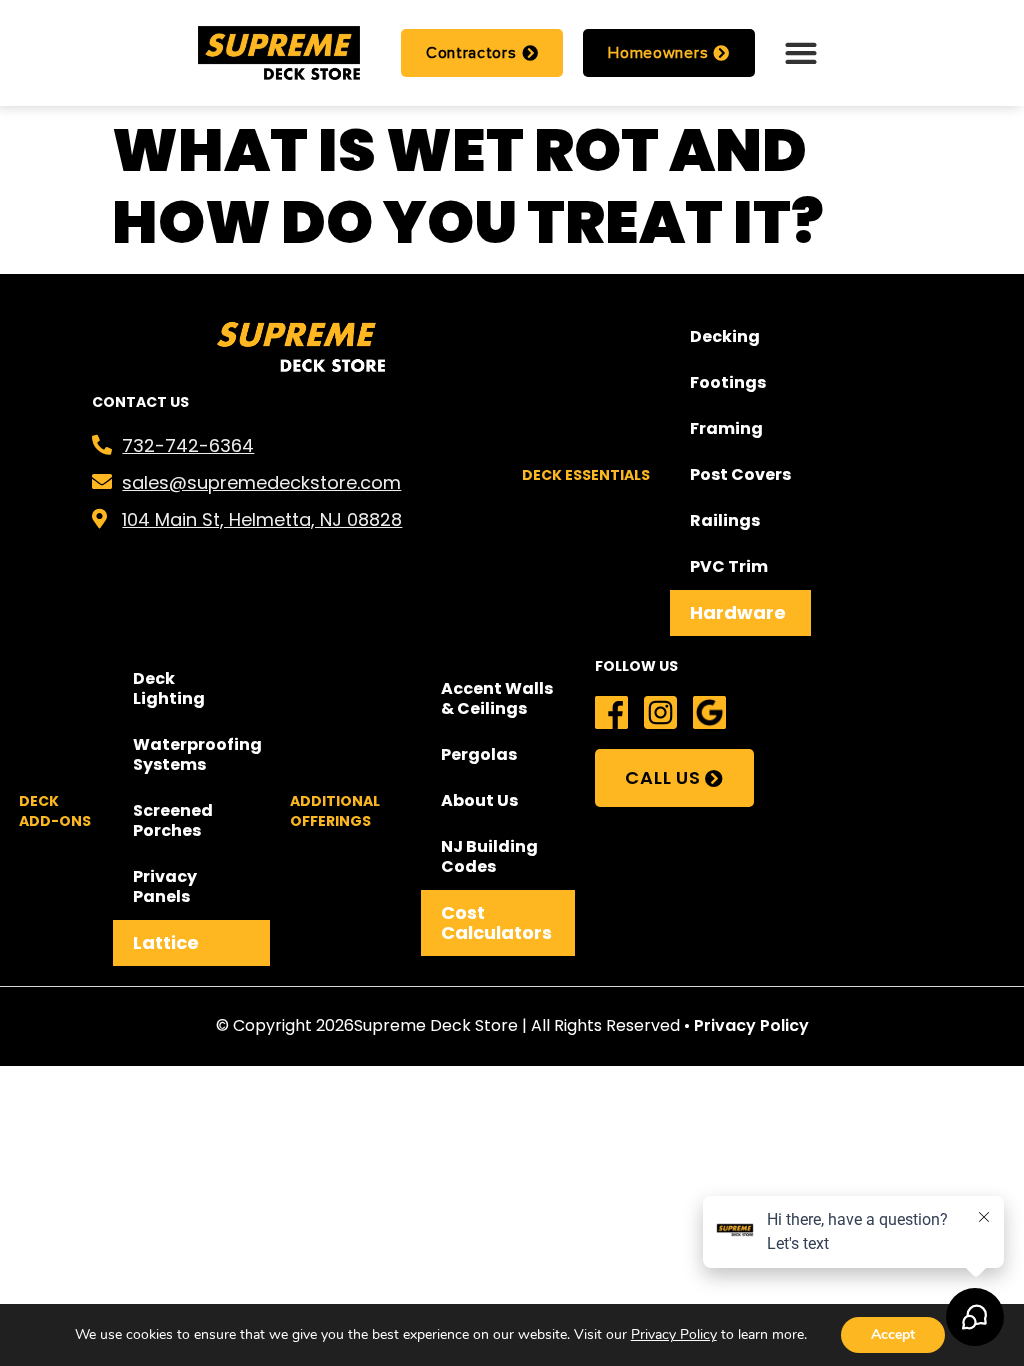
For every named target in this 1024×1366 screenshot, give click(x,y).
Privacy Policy (751, 1025)
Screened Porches (173, 820)
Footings (728, 382)
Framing (726, 428)
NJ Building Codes (489, 856)
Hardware (738, 612)
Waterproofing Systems (197, 754)
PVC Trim (729, 566)
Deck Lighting (169, 688)
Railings (725, 520)
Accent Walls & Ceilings (497, 698)
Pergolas (479, 754)
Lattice (166, 942)
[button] (800, 52)
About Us (479, 800)
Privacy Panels (165, 886)
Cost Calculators (496, 922)
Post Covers (740, 474)
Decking (725, 336)
